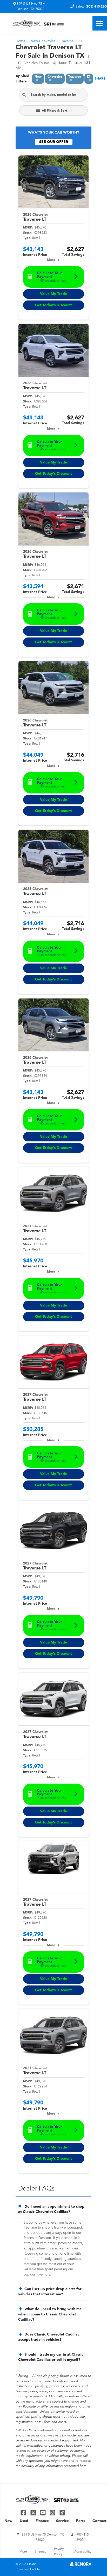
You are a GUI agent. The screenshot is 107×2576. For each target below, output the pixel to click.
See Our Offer (54, 142)
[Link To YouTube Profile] (44, 2512)
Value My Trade (53, 294)
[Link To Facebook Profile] (24, 2512)
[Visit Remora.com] (80, 2565)
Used (24, 2521)
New (8, 2521)
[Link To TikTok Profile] (62, 2512)
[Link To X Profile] (34, 2512)
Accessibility (83, 2552)
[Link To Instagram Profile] (53, 2512)
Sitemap (41, 2552)
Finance (42, 2521)
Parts (81, 2521)
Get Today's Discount (53, 305)
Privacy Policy (59, 2552)
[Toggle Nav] (100, 23)
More (51, 260)
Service (62, 2521)
